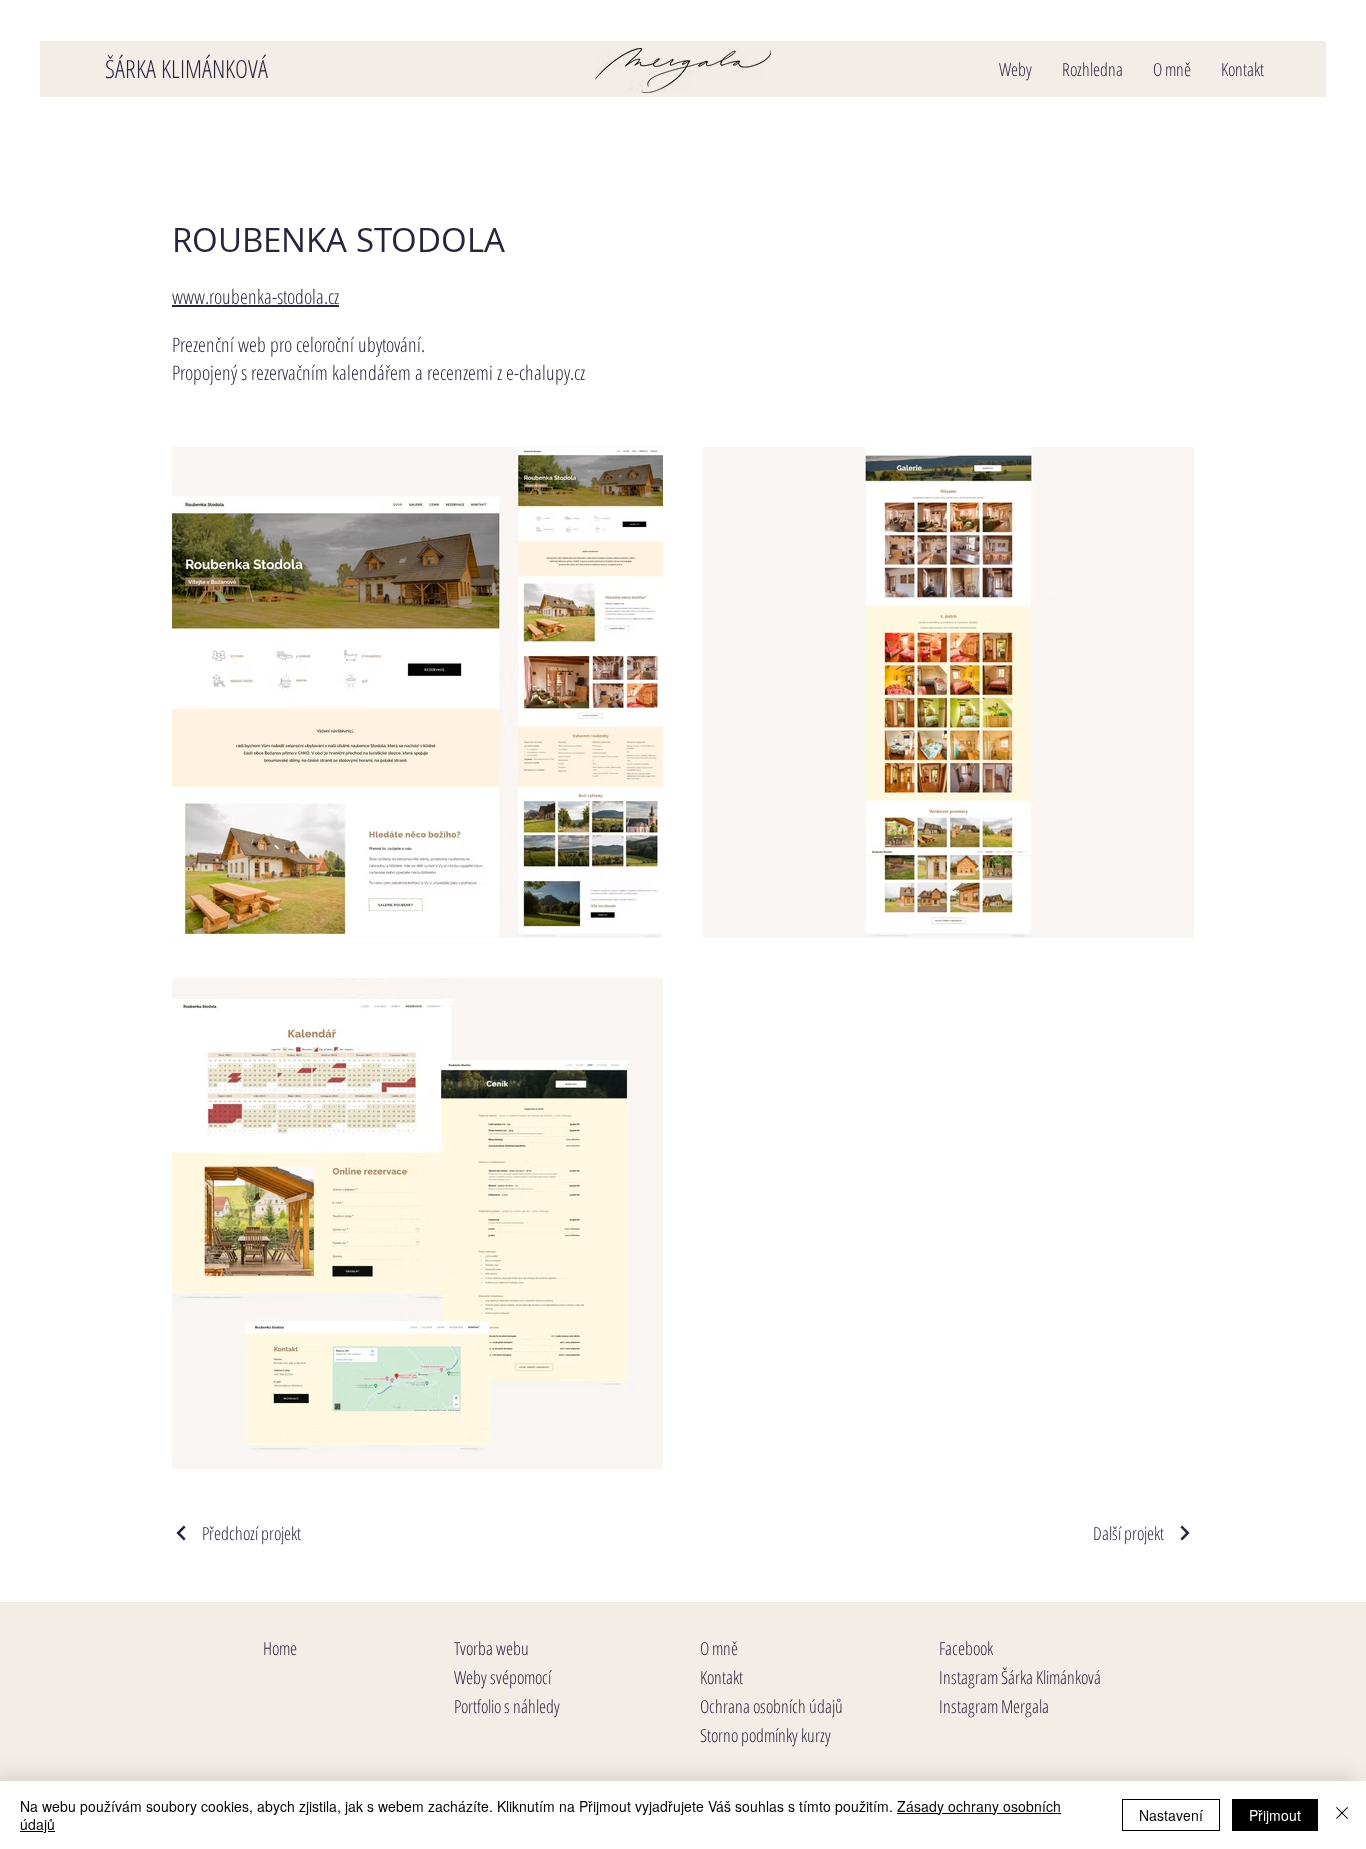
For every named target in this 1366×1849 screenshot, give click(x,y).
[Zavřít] (1342, 1815)
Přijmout (1275, 1815)
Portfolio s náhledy (507, 1706)
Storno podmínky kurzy (765, 1735)
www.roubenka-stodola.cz (255, 296)
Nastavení (1171, 1815)
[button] (1015, 69)
